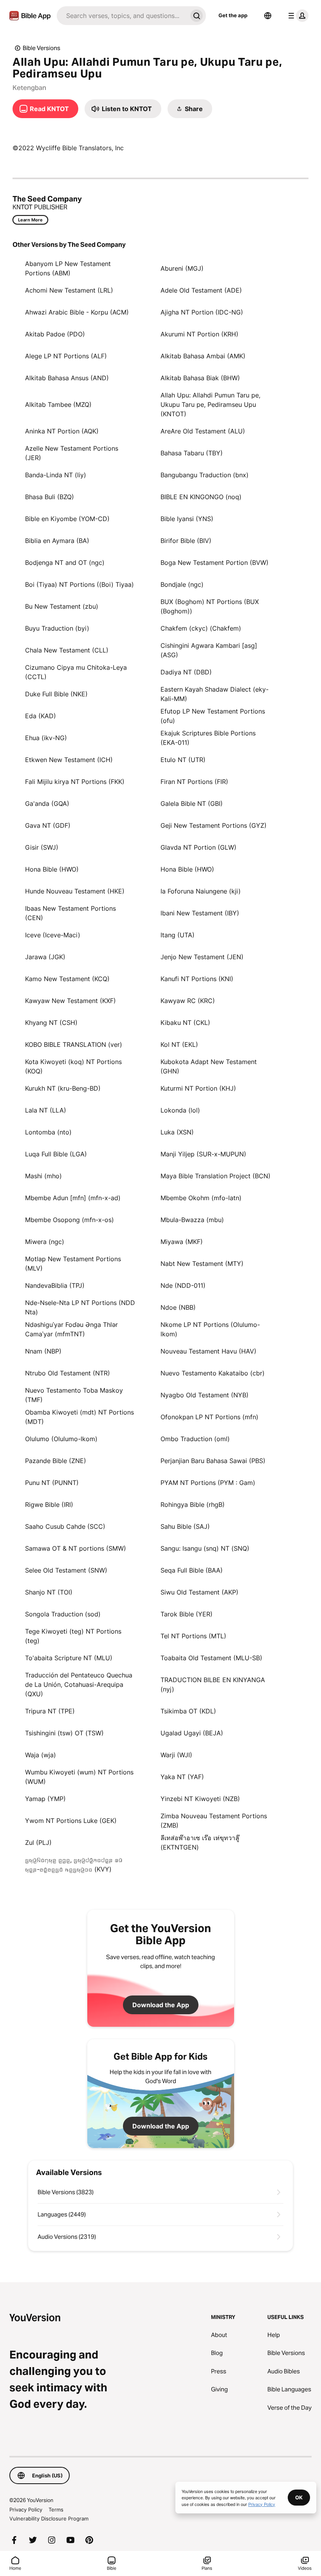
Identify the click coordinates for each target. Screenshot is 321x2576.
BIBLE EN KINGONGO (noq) (201, 497)
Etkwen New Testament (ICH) (69, 760)
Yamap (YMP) (45, 1799)
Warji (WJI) (176, 1755)
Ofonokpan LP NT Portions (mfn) (209, 1417)
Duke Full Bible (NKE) (56, 694)
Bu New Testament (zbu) (62, 606)
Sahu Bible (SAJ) (185, 1526)
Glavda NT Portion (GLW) (198, 847)
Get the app (233, 15)
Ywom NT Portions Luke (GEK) (71, 1821)
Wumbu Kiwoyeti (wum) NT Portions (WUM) (79, 1777)
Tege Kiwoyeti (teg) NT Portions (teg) (73, 1636)
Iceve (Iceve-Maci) (53, 935)
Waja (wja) (41, 1755)
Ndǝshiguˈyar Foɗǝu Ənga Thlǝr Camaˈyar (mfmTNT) (71, 1329)
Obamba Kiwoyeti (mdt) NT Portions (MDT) (79, 1417)
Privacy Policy (26, 2509)
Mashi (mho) (43, 1176)
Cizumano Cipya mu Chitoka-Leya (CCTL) (76, 672)
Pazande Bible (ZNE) (56, 1461)
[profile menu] (297, 16)
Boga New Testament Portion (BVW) (215, 563)
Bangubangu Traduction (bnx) (205, 475)
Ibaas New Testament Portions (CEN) (70, 913)
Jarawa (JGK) (45, 957)
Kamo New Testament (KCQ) (67, 979)
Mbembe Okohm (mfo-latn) (201, 1198)
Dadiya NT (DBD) (186, 672)
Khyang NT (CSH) (51, 1023)
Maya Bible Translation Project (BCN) (216, 1176)
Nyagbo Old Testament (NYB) (205, 1395)
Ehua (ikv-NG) (46, 738)
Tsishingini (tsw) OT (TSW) (64, 1733)
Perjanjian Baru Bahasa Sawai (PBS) (213, 1461)
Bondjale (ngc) (182, 584)
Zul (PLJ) (38, 1843)
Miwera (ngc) (45, 1242)
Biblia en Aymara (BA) (57, 541)
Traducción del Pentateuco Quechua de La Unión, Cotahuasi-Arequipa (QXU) (79, 1684)
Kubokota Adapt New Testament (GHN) (209, 1066)
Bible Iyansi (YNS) (187, 519)
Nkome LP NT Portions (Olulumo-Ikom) (210, 1329)
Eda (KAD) (41, 716)
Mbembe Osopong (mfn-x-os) (69, 1220)
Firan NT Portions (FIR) (194, 782)
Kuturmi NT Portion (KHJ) (198, 1088)
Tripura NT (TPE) (50, 1711)
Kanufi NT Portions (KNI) (197, 979)
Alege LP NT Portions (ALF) (66, 356)
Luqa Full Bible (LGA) (56, 1154)
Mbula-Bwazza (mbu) (192, 1220)
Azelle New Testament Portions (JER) (72, 453)
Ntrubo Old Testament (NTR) (68, 1373)
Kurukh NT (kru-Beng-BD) (63, 1088)
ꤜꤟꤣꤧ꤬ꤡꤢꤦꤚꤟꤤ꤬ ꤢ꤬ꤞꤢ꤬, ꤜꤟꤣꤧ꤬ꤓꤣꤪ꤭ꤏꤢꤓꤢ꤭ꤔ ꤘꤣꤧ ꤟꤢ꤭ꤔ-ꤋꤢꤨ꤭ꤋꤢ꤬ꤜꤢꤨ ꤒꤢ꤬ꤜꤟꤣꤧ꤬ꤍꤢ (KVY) (74, 1864)
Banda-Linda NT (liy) (56, 475)
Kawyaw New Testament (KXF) (70, 1001)
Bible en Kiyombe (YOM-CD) (67, 519)
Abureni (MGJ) (182, 268)
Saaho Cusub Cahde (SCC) (65, 1526)
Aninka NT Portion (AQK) (62, 431)
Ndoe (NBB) (178, 1307)
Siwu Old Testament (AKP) (199, 1592)
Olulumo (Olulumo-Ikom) (61, 1439)
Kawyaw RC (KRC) (188, 1001)
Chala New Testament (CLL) (67, 650)
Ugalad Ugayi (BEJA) (192, 1733)
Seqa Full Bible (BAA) (192, 1570)
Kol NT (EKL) (179, 1044)
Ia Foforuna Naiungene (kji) (201, 891)
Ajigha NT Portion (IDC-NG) (202, 312)
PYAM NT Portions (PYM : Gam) (208, 1483)
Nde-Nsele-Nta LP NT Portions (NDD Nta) (80, 1307)
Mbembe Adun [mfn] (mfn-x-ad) (73, 1198)
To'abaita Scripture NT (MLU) (69, 1658)
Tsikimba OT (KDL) (188, 1711)
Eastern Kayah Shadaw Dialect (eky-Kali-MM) (215, 694)
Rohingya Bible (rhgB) (193, 1505)
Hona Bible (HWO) (52, 869)
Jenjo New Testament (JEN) (202, 957)
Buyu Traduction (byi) (57, 628)
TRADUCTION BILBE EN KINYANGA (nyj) (213, 1684)
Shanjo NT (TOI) (49, 1592)
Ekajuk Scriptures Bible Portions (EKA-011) (208, 738)
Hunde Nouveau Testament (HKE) (75, 891)
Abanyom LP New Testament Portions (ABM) (68, 268)
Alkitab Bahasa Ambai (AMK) (203, 356)
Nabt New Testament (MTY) (202, 1264)
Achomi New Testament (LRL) (69, 290)
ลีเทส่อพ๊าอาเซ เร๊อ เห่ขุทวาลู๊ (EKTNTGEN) (200, 1843)
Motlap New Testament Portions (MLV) (73, 1264)
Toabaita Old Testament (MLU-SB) (211, 1658)
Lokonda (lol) (180, 1110)
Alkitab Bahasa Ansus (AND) (67, 378)
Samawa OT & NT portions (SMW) (76, 1548)
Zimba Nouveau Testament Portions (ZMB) (214, 1821)
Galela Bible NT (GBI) (192, 804)
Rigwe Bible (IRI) (49, 1505)
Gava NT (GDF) (48, 825)
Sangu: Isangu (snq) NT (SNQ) (205, 1548)
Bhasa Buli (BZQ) (50, 497)
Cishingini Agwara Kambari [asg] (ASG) (209, 650)
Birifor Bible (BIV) (186, 541)
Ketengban (29, 88)
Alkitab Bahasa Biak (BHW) (200, 378)
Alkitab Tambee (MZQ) (58, 404)
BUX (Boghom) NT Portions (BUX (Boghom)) (210, 606)
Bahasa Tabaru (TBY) (192, 453)
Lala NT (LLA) (46, 1110)
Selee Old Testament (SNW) (66, 1570)
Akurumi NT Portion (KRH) (199, 334)
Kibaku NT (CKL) (185, 1023)
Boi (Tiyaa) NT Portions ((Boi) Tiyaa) (79, 584)
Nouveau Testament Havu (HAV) (208, 1351)
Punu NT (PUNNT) (52, 1483)
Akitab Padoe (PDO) (55, 334)
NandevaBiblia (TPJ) (55, 1285)
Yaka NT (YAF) (182, 1777)
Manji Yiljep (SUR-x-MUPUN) (203, 1154)
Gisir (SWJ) (42, 847)
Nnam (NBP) (43, 1351)
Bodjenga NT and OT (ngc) (65, 563)
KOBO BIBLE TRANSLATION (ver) (74, 1044)
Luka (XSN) (177, 1132)
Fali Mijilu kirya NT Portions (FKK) (75, 782)
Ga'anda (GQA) (47, 804)
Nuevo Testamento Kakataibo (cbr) (213, 1373)
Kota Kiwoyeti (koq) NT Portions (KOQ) (73, 1066)
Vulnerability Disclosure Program (49, 2518)
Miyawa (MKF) (182, 1242)
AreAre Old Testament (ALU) (203, 431)
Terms (56, 2509)
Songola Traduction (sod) (63, 1614)
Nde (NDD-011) (183, 1285)
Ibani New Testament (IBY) (200, 913)
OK (299, 2497)
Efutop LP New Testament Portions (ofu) (213, 716)
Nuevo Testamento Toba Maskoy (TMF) (74, 1395)
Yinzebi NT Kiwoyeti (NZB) (200, 1799)
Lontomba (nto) (48, 1132)
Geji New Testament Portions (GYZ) (214, 825)
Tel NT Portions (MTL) (193, 1636)
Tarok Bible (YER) (187, 1614)
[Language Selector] (268, 16)
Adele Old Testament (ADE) (201, 290)
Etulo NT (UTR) (183, 760)
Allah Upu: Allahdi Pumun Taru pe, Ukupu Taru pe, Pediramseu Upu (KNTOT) (210, 404)
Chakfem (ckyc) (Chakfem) (201, 628)
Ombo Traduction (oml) (195, 1439)
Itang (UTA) (178, 935)
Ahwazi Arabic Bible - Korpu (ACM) (77, 312)
